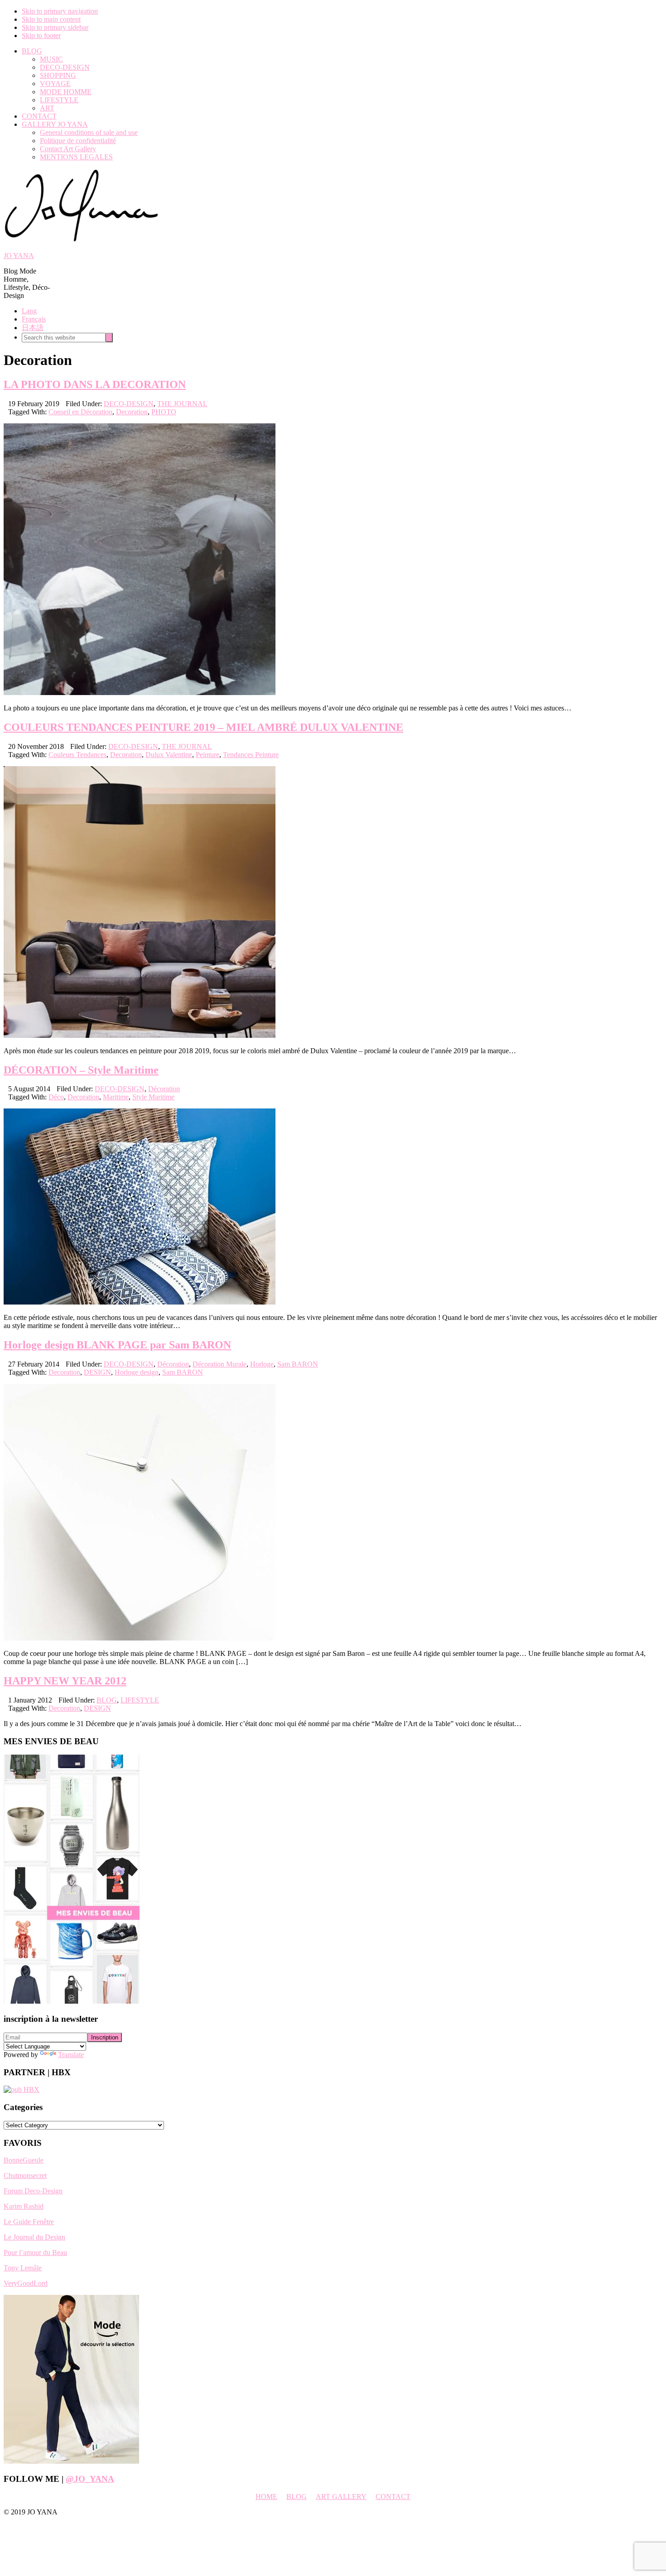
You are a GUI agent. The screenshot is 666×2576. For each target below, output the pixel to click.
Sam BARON (298, 1364)
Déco (56, 1097)
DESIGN (97, 1372)
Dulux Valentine (169, 755)
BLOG (107, 1700)
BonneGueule (24, 2160)
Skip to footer (41, 36)
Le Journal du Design (34, 2237)
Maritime (116, 1097)
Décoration (164, 1089)
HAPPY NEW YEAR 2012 (65, 1681)
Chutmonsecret (25, 2175)
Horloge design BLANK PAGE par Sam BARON (117, 1345)
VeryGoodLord (26, 2283)
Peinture (208, 755)
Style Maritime (153, 1097)
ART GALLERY (341, 2497)
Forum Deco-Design (33, 2191)
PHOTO (164, 412)
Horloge (262, 1364)
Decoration (132, 412)
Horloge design (137, 1372)
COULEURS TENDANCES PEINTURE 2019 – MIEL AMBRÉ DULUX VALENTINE (203, 727)
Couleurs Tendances (77, 755)
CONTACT (393, 2497)
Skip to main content (51, 19)
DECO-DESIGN (129, 404)
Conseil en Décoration (80, 412)
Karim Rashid (24, 2206)
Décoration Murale (220, 1364)
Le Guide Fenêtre (29, 2222)
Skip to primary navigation (60, 11)
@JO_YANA (90, 2479)
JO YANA (19, 256)
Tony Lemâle (23, 2268)
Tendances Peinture (251, 755)
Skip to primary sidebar (55, 27)
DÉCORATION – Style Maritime (81, 1070)
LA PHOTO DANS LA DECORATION (95, 384)
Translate (71, 2055)
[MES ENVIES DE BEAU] (72, 2001)
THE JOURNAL (182, 404)
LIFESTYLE (140, 1700)
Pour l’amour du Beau (35, 2252)
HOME (266, 2497)
